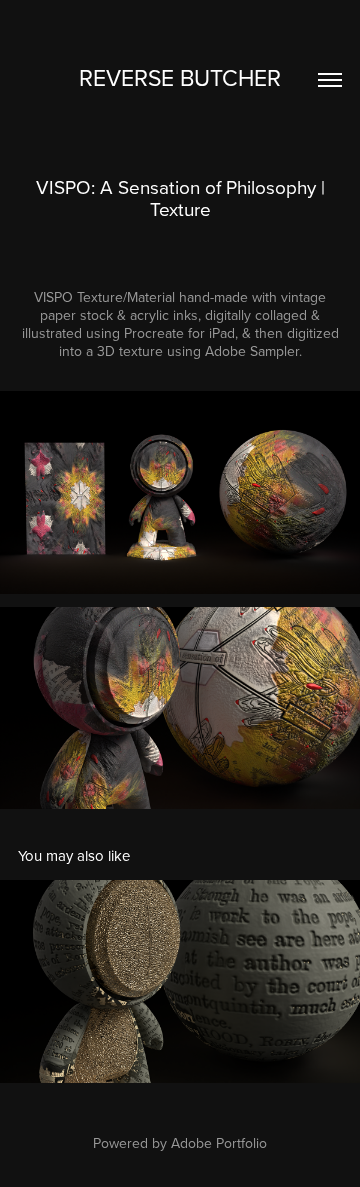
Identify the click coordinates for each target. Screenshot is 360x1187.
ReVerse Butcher (180, 77)
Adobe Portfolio (219, 1143)
